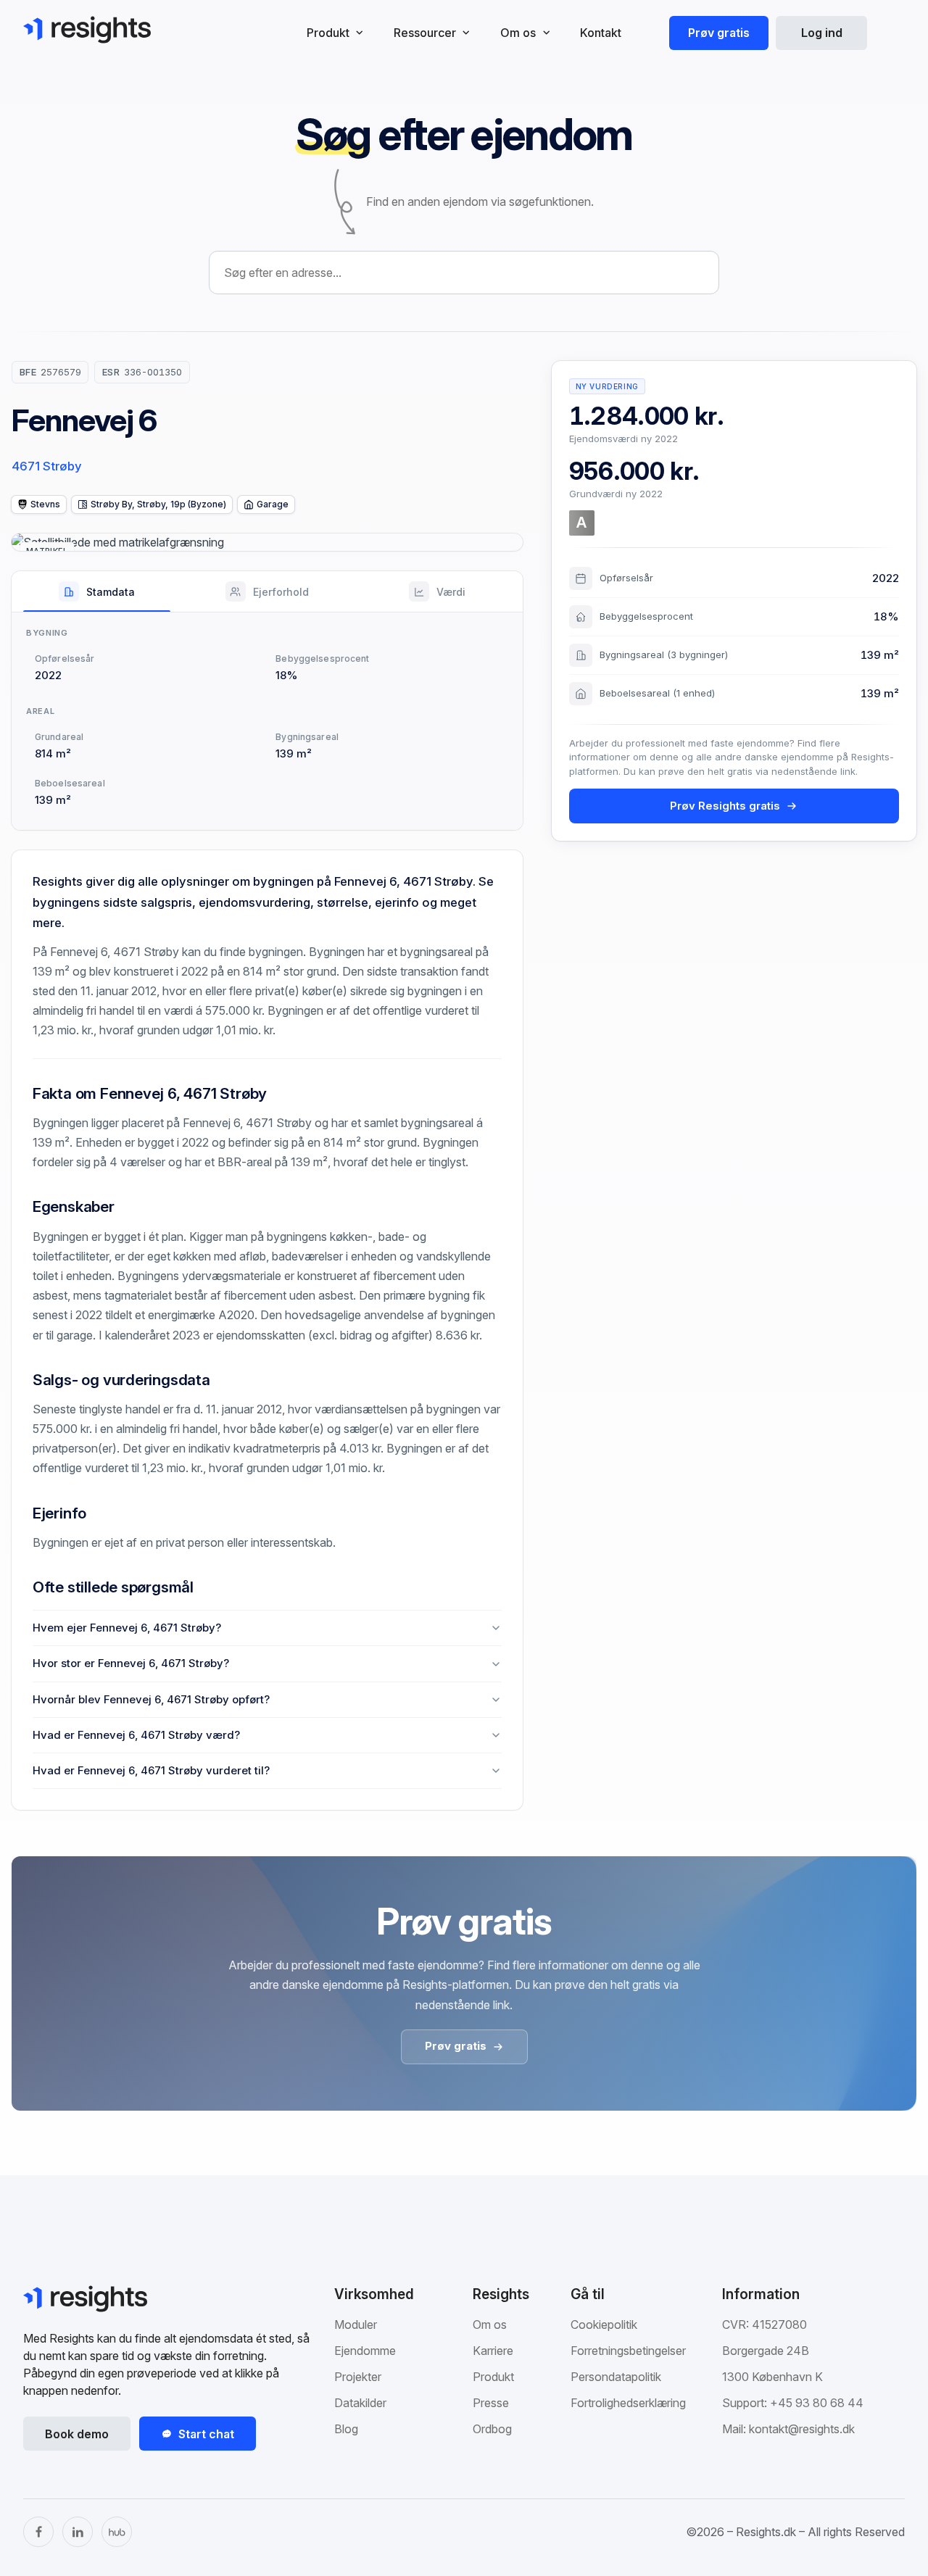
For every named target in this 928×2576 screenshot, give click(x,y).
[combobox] (464, 273)
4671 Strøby (47, 466)
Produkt (493, 2377)
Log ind (822, 33)
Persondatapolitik (616, 2377)
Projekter (358, 2377)
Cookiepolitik (604, 2324)
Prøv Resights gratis (725, 806)
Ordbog (492, 2429)
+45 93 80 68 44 (817, 2403)
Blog (346, 2429)
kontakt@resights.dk (802, 2429)
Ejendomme (365, 2351)
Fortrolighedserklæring (628, 2403)
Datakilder (360, 2403)
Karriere (493, 2351)
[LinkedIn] (78, 2532)
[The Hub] (117, 2532)
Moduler (356, 2324)
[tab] (97, 591)
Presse (491, 2403)
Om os (490, 2324)
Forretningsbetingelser (628, 2351)
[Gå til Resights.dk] (87, 30)
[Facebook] (38, 2532)
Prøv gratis (719, 33)
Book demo (77, 2434)
